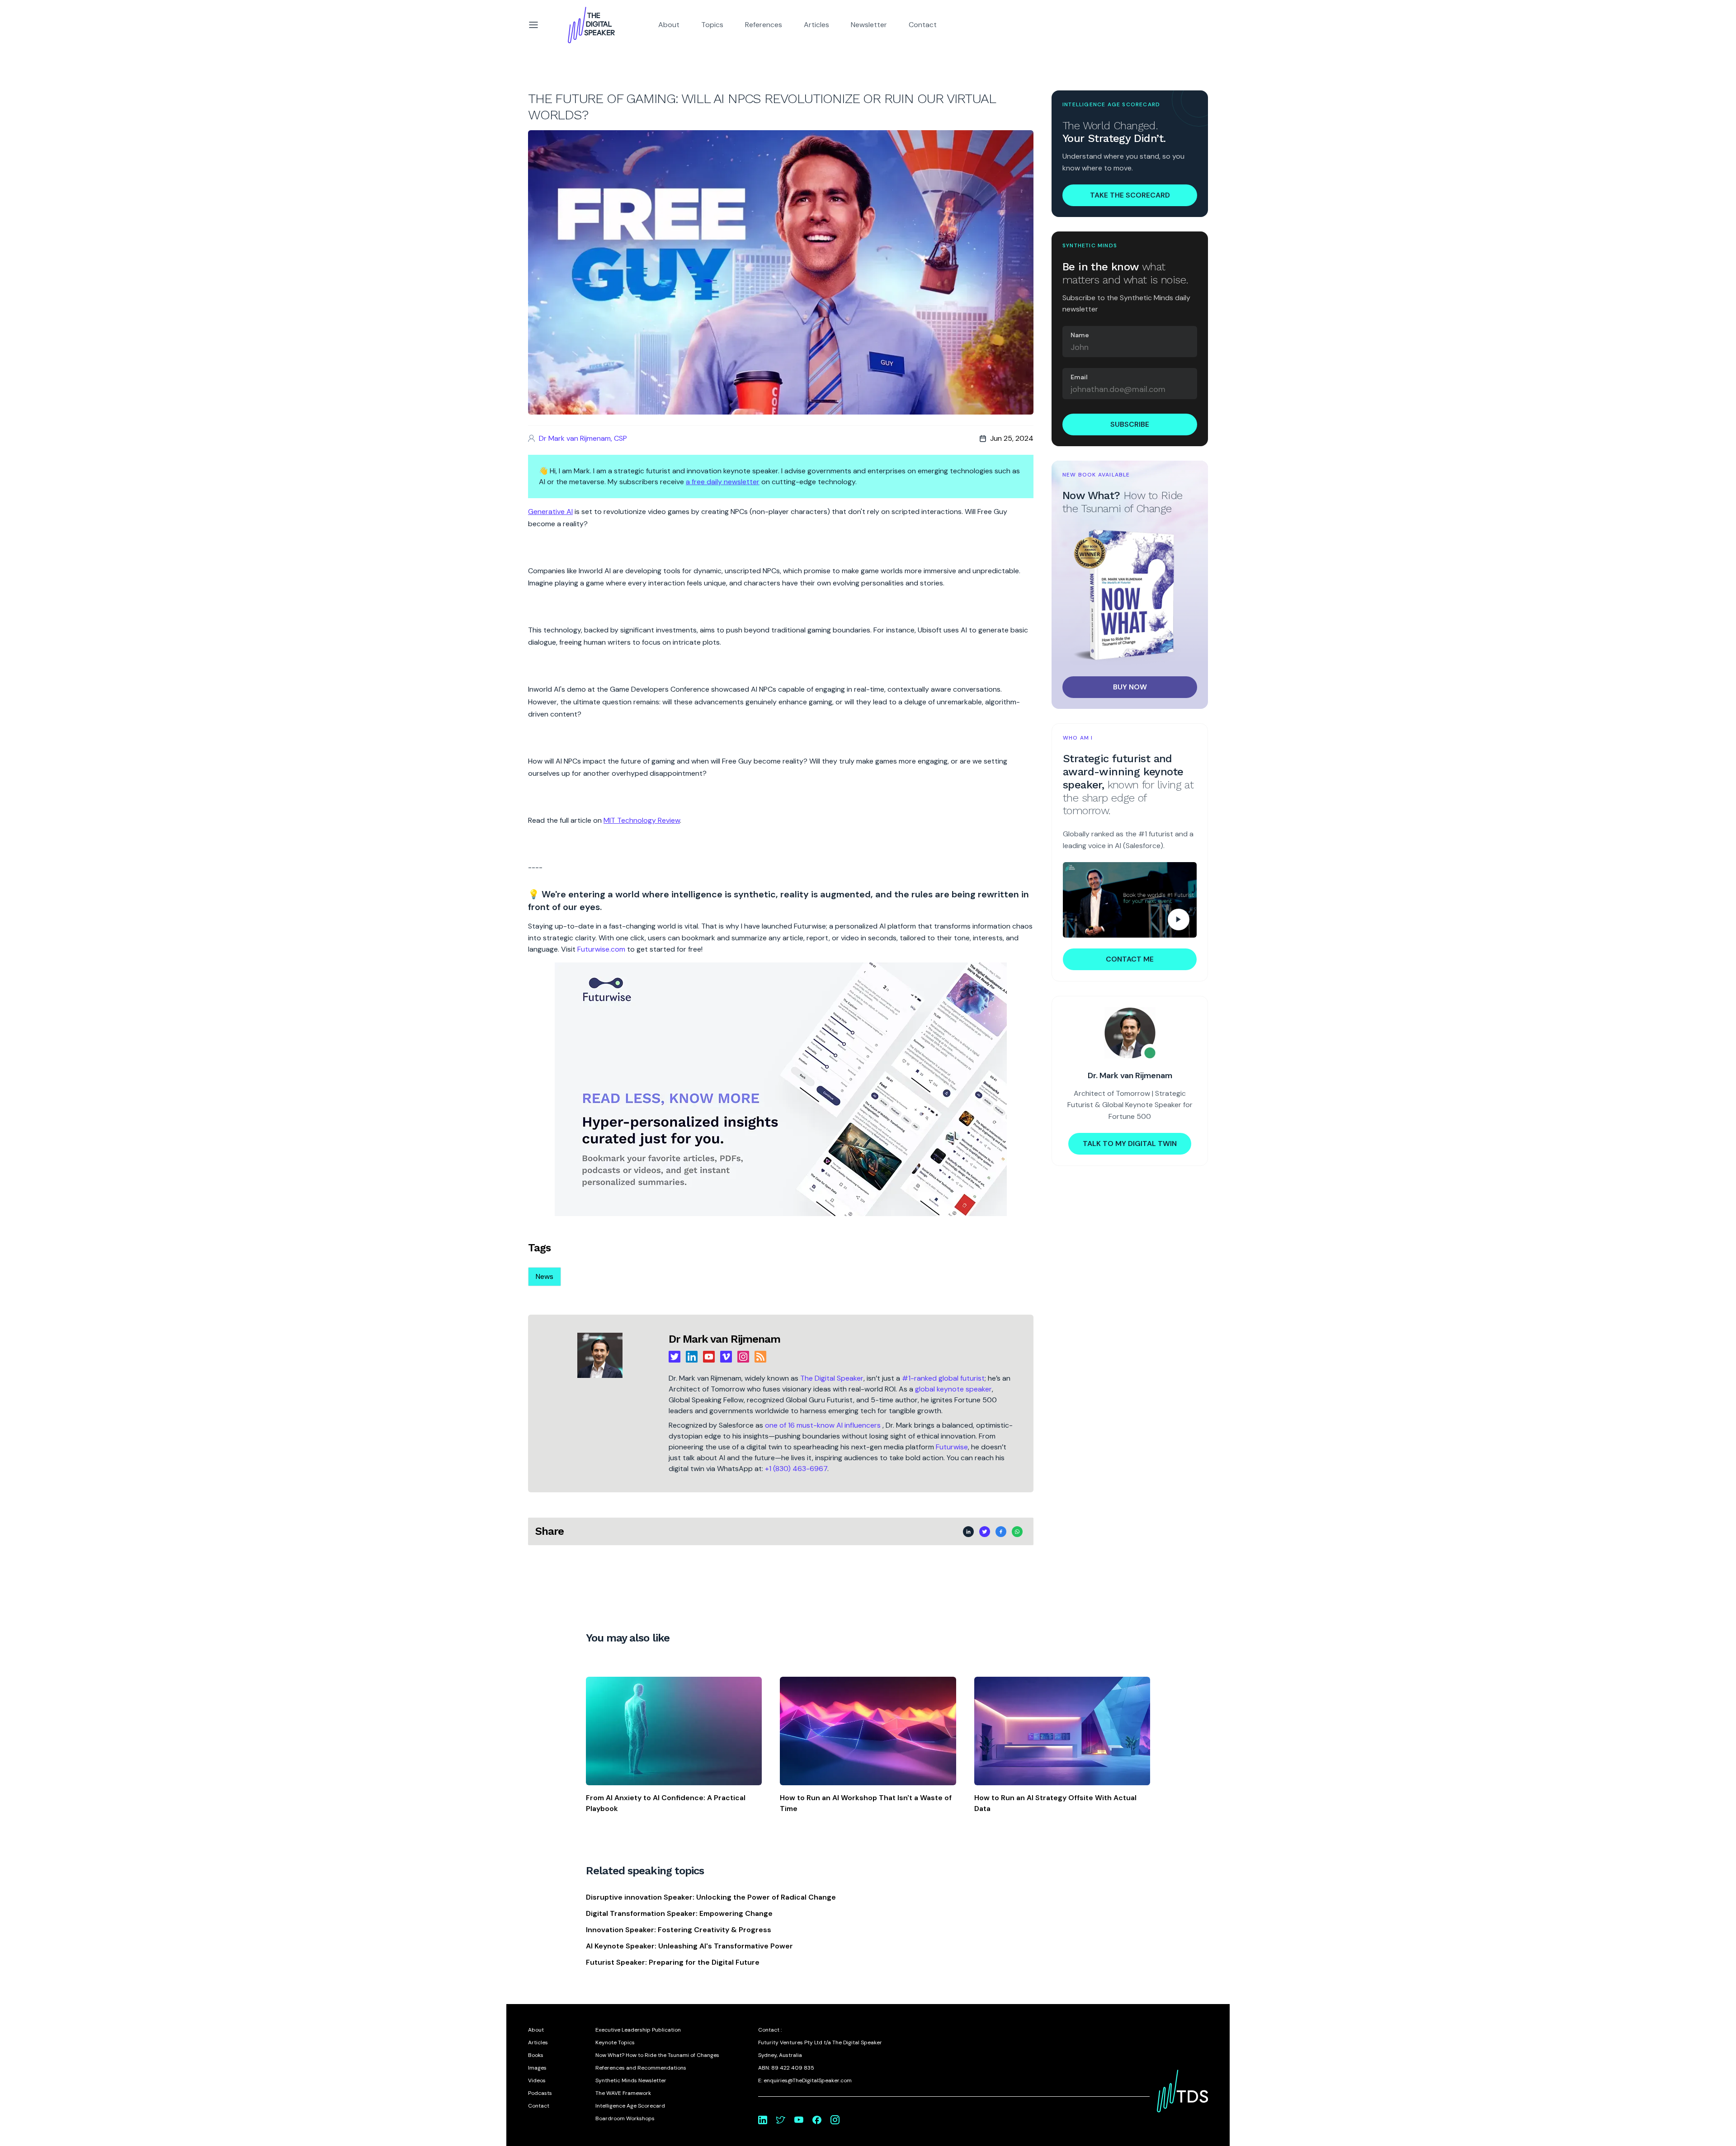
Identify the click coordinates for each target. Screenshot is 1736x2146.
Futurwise (952, 1447)
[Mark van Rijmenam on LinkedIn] (763, 2120)
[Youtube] (709, 1357)
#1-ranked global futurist (943, 1378)
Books (536, 2055)
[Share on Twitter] (985, 1532)
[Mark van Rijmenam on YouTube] (799, 2120)
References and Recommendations (641, 2068)
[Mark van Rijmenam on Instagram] (835, 2120)
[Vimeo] (726, 1357)
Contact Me (1130, 959)
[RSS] (760, 1357)
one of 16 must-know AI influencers (824, 1425)
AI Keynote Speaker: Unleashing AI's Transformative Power (689, 1946)
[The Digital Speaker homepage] (591, 25)
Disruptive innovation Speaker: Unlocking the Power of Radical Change (711, 1897)
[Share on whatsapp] (1017, 1532)
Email (1079, 377)
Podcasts (540, 2093)
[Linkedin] (692, 1357)
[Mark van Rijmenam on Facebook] (817, 2120)
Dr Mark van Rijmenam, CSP (583, 438)
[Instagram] (743, 1357)
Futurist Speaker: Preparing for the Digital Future (673, 1962)
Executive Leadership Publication (638, 2030)
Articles (816, 25)
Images (537, 2068)
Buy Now (1130, 687)
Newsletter (869, 25)
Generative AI (550, 512)
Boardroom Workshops (625, 2118)
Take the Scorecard (1130, 195)
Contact (923, 25)
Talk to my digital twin (1130, 1144)
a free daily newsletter (723, 482)
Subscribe (1130, 424)
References (764, 25)
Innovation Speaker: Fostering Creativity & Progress (679, 1930)
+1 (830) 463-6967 (796, 1469)
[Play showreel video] (1130, 900)
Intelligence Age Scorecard (630, 2106)
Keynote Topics (615, 2042)
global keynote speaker (953, 1389)
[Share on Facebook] (1001, 1532)
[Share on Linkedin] (968, 1532)
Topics (712, 25)
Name (1080, 335)
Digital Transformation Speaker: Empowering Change (679, 1913)
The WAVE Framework (623, 2093)
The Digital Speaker (832, 1378)
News (545, 1276)
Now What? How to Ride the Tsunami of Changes (657, 2055)
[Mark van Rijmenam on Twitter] (781, 2120)
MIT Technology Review (642, 820)
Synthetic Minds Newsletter (631, 2080)
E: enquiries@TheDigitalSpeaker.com (805, 2080)
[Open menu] (533, 25)
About (669, 25)
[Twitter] (675, 1357)
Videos (537, 2080)
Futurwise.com (601, 949)
